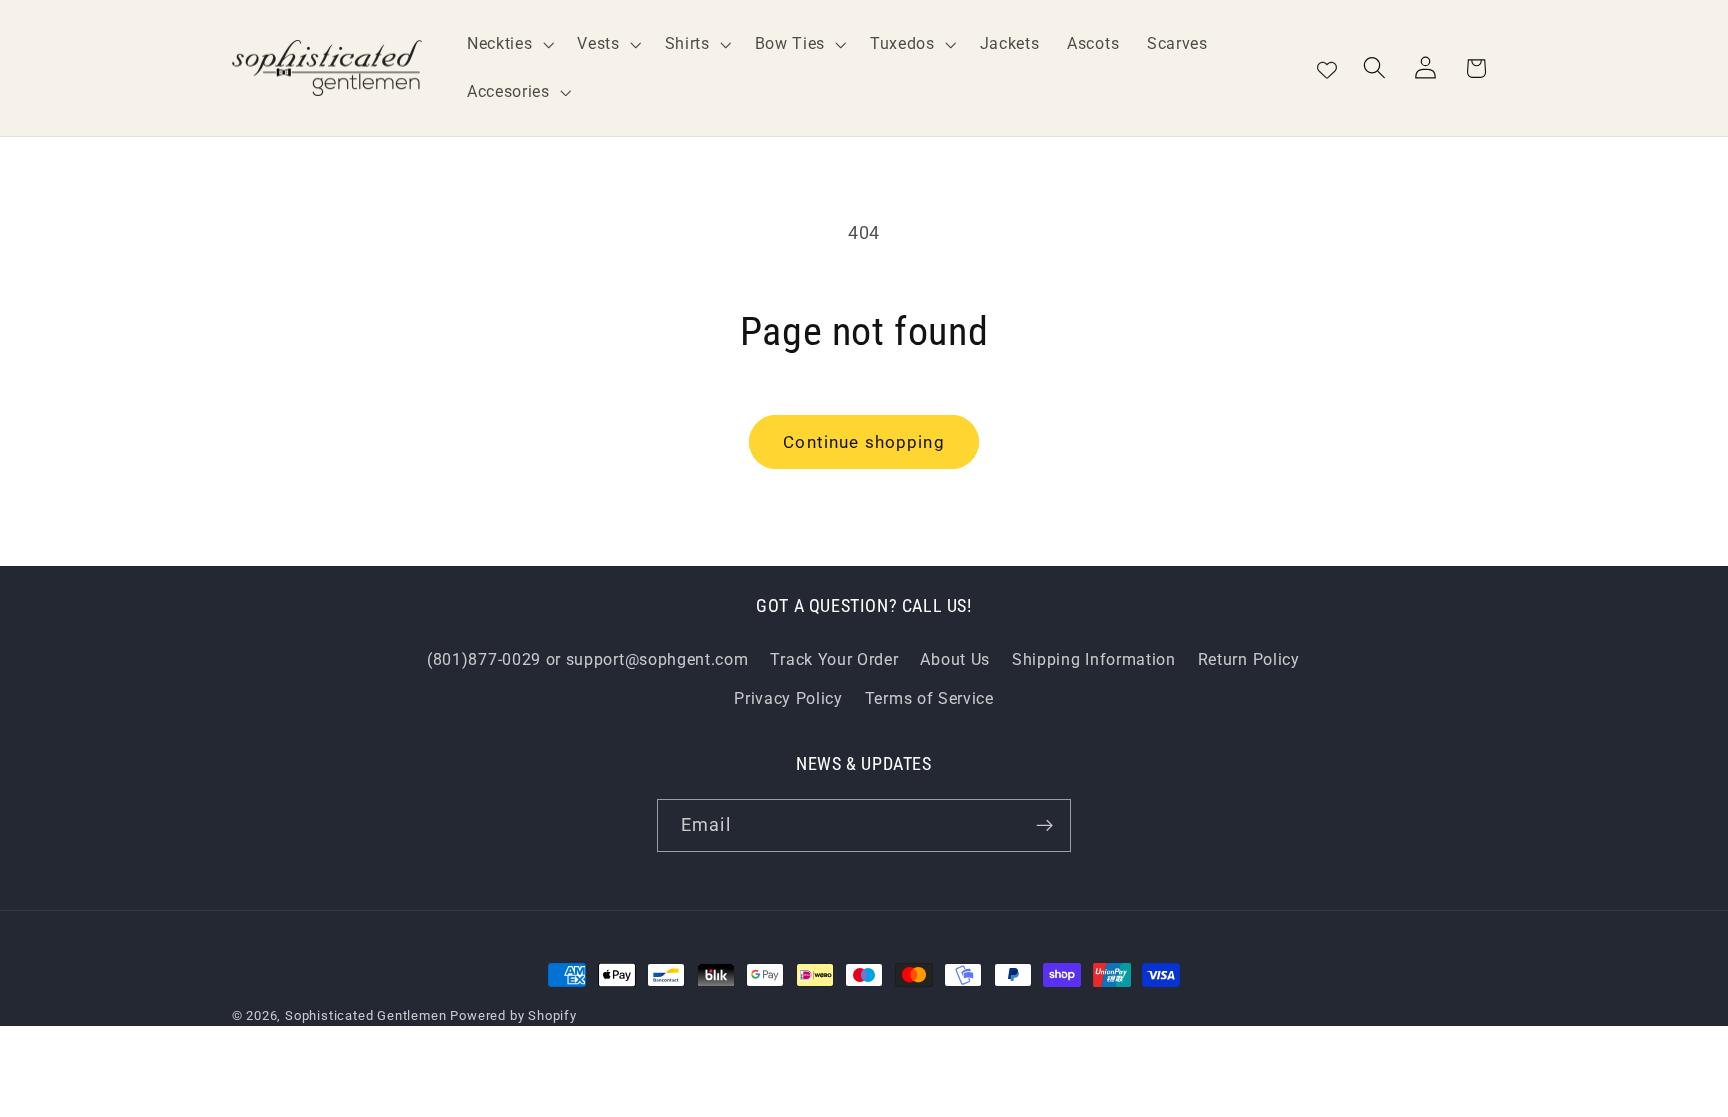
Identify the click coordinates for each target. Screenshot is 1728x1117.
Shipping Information (1094, 659)
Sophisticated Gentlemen (366, 1015)
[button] (508, 44)
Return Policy (1249, 659)
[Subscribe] (1044, 826)
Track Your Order (834, 659)
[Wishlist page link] (1327, 68)
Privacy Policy (788, 698)
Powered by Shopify (513, 1015)
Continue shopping (864, 442)
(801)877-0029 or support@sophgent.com (588, 659)
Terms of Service (929, 698)
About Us (955, 659)
